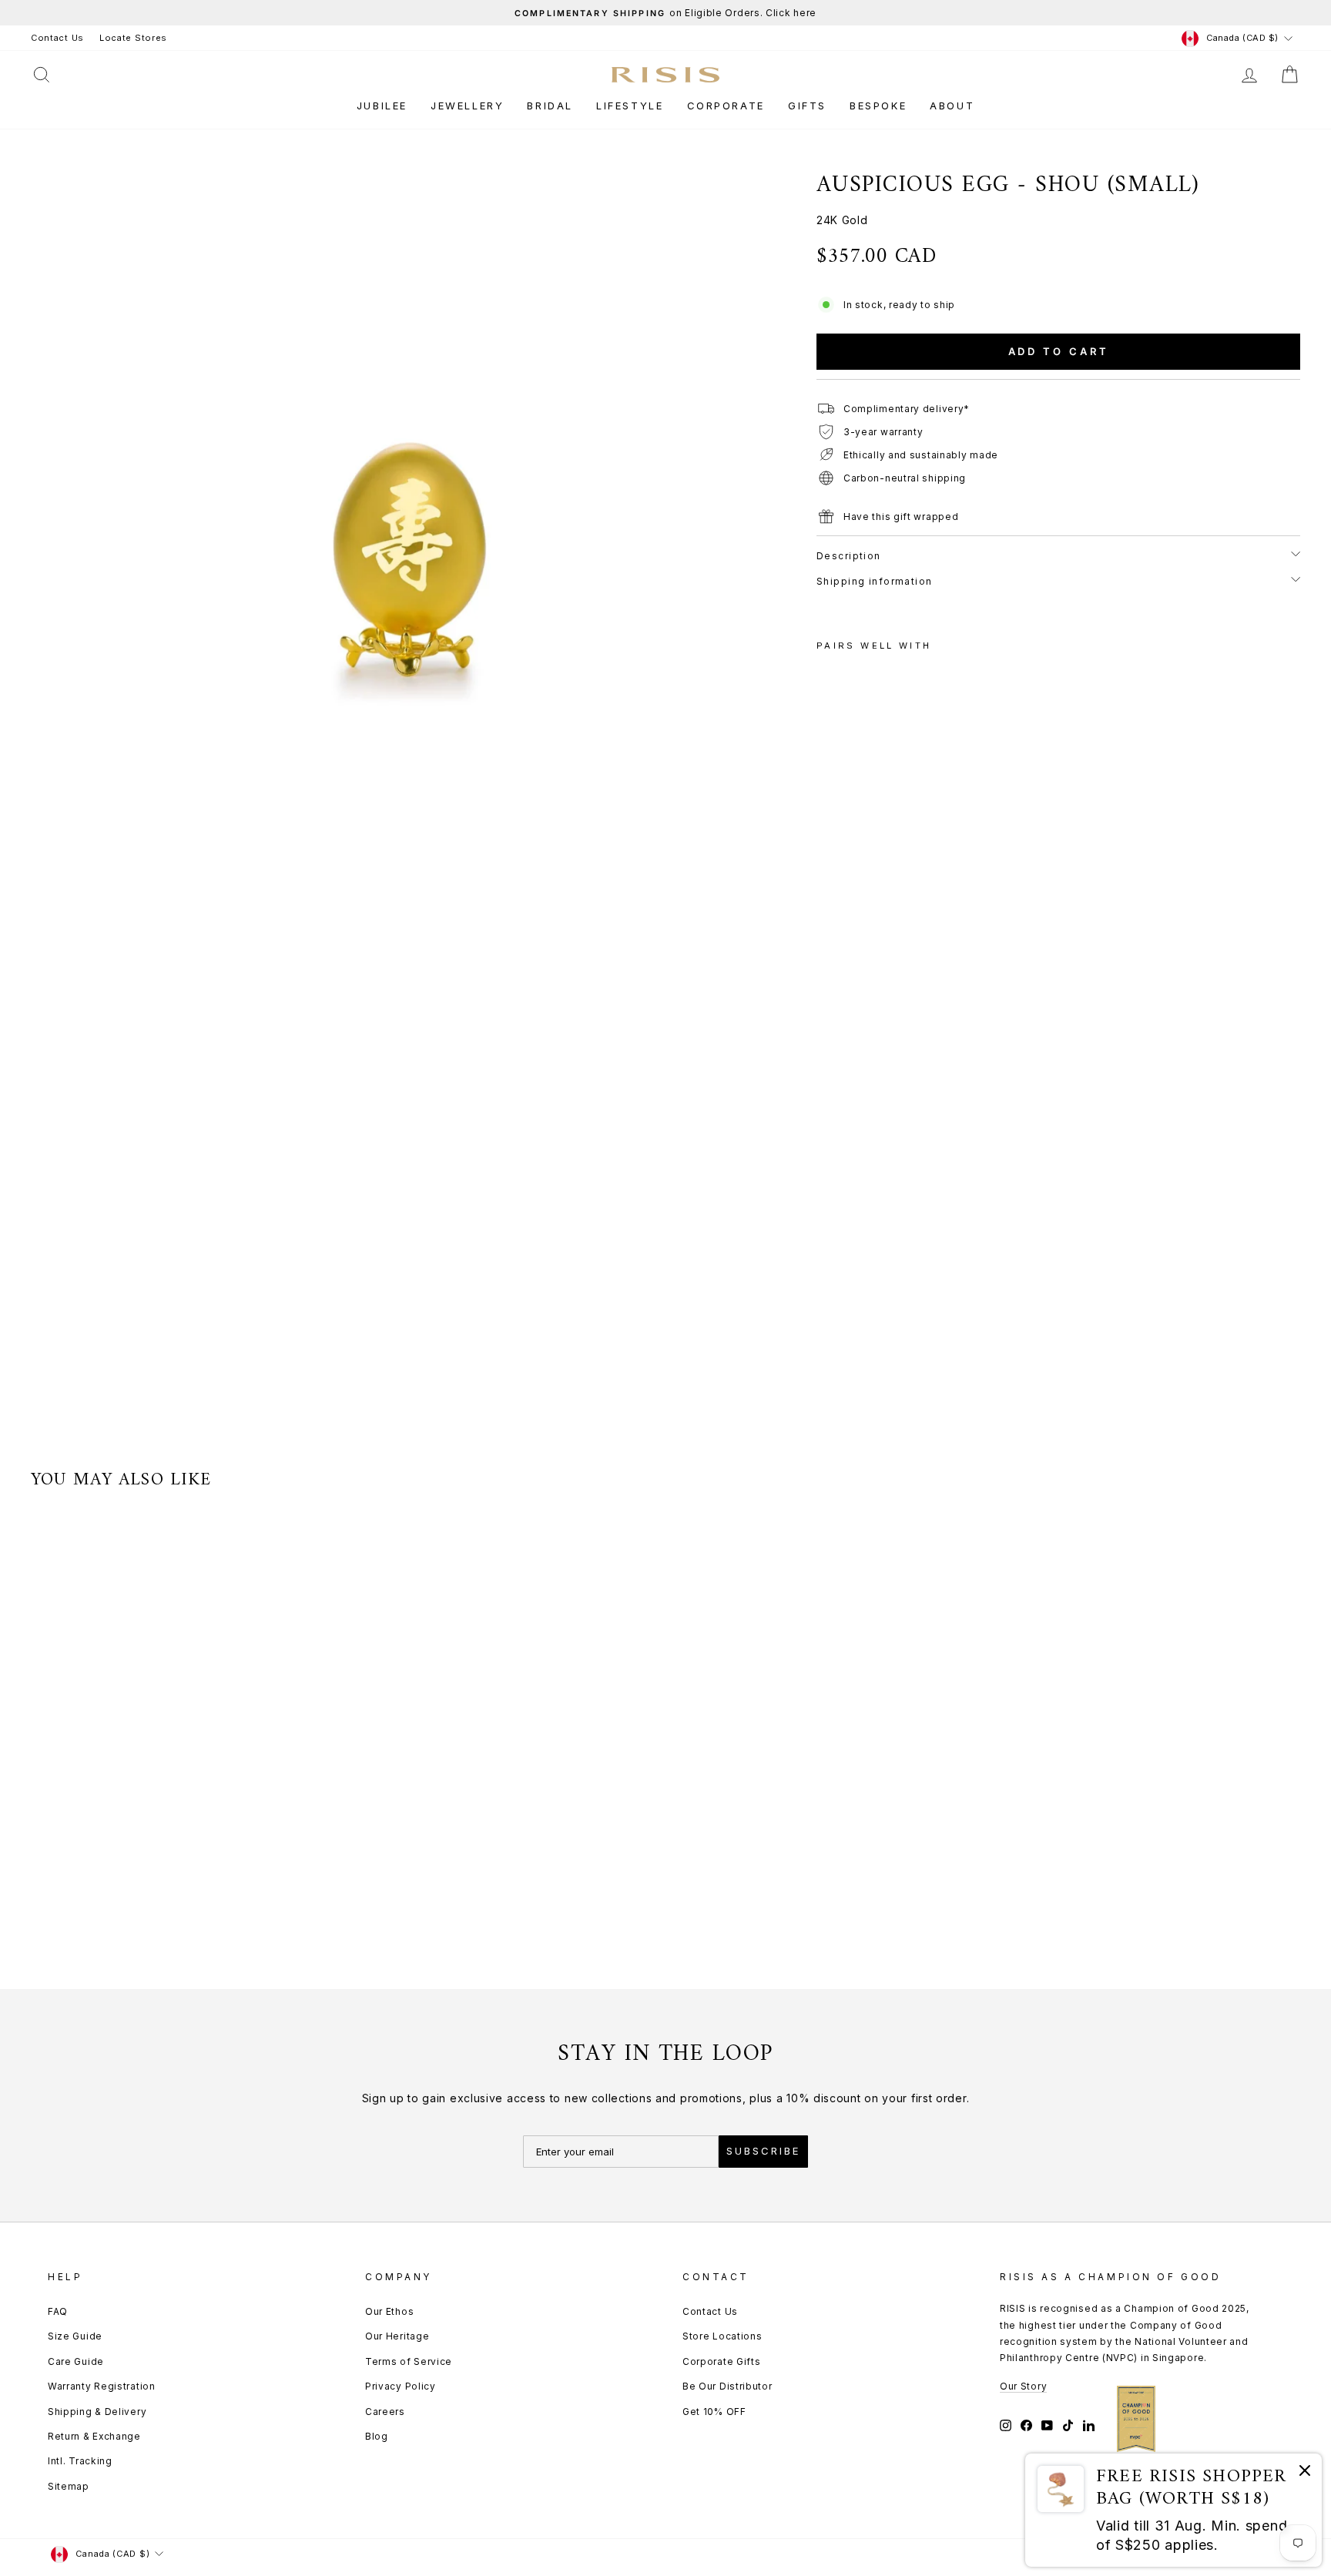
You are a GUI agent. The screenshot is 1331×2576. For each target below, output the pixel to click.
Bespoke (878, 106)
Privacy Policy (401, 2386)
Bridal (550, 106)
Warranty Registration (102, 2386)
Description (849, 556)
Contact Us (57, 38)
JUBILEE (382, 106)
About (952, 106)
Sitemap (69, 2486)
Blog (377, 2436)
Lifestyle (630, 106)
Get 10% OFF (714, 2412)
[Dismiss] (1305, 2473)
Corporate (726, 106)
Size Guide (75, 2336)
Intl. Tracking (80, 2461)
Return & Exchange (94, 2436)
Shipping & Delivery (97, 2412)
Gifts (807, 106)
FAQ (58, 2311)
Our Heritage (397, 2336)
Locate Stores (133, 38)
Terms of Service (409, 2361)
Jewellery (467, 106)
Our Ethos (389, 2311)
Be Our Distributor (728, 2386)
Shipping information (875, 581)
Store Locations (722, 2336)
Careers (385, 2412)
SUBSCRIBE (763, 2151)
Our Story (1023, 2386)
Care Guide (76, 2361)
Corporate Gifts (722, 2361)
